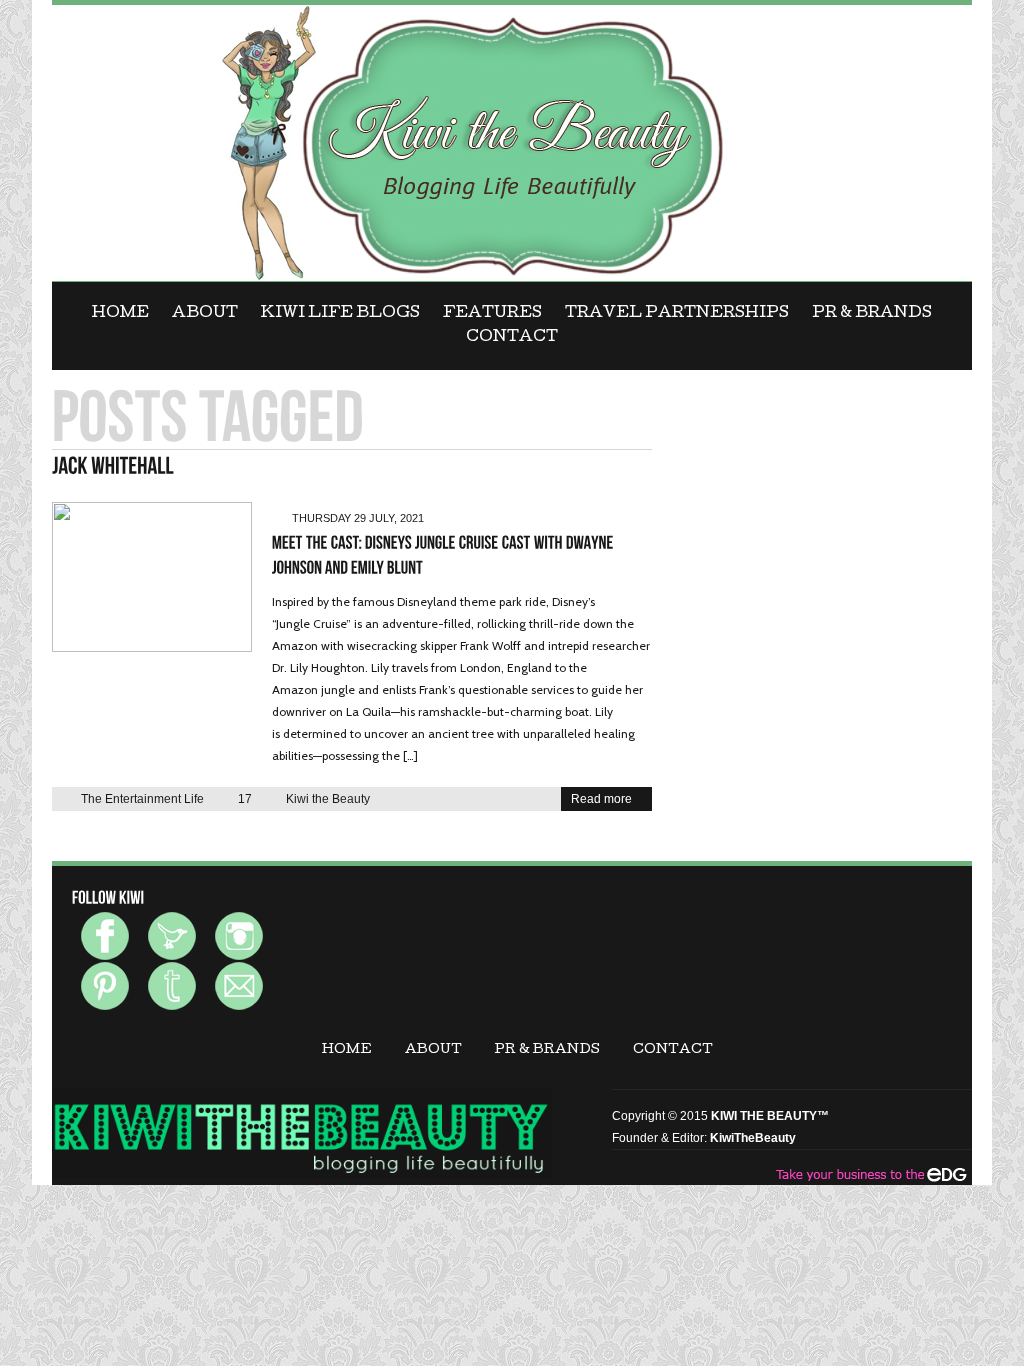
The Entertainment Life (142, 799)
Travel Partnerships (677, 314)
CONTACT (512, 338)
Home (120, 314)
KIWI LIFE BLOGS (340, 314)
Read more (601, 799)
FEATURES (492, 314)
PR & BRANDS (872, 314)
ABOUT (205, 314)
